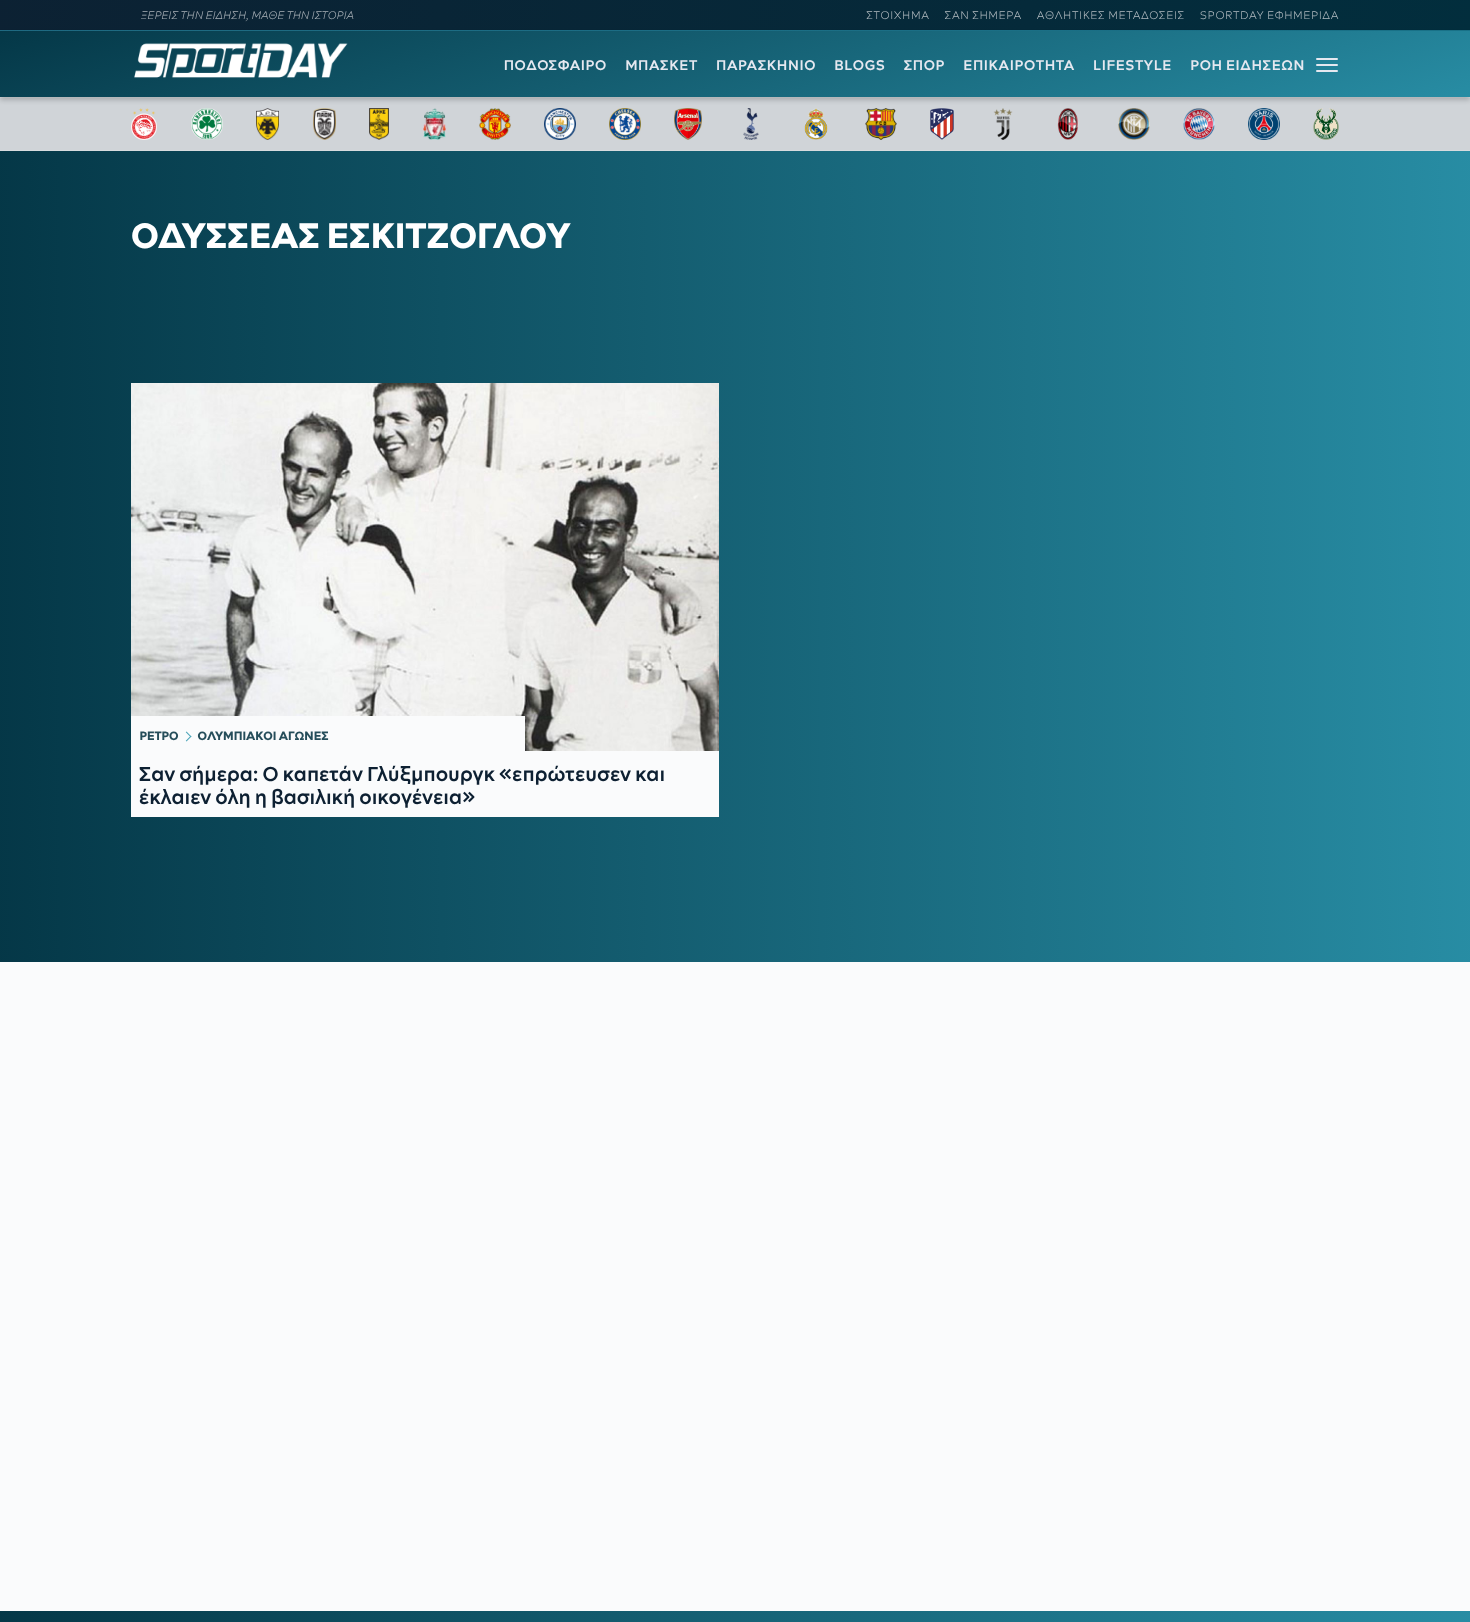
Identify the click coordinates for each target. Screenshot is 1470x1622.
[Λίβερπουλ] (435, 124)
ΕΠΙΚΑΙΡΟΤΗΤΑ (1019, 65)
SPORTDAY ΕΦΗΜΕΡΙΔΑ (1269, 15)
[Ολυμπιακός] (144, 124)
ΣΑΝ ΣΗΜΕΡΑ (983, 15)
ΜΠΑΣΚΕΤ (661, 65)
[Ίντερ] (1134, 124)
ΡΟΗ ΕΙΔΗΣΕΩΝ (1247, 65)
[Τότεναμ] (751, 124)
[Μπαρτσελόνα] (881, 124)
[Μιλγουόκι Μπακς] (1326, 124)
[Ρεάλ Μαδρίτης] (816, 124)
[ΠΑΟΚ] (324, 124)
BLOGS (859, 65)
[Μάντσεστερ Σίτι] (560, 124)
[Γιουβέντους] (1003, 124)
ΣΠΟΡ (924, 65)
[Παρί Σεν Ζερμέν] (1264, 124)
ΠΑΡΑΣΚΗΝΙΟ (766, 65)
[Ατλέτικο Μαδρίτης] (942, 124)
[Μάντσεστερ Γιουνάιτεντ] (494, 124)
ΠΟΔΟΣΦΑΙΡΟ (555, 65)
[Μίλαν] (1068, 124)
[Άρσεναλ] (687, 124)
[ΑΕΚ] (268, 124)
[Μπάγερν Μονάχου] (1199, 124)
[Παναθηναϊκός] (207, 124)
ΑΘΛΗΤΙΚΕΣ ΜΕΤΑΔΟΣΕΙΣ (1111, 15)
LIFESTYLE (1132, 65)
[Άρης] (379, 124)
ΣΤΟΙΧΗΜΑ (897, 15)
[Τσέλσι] (625, 124)
